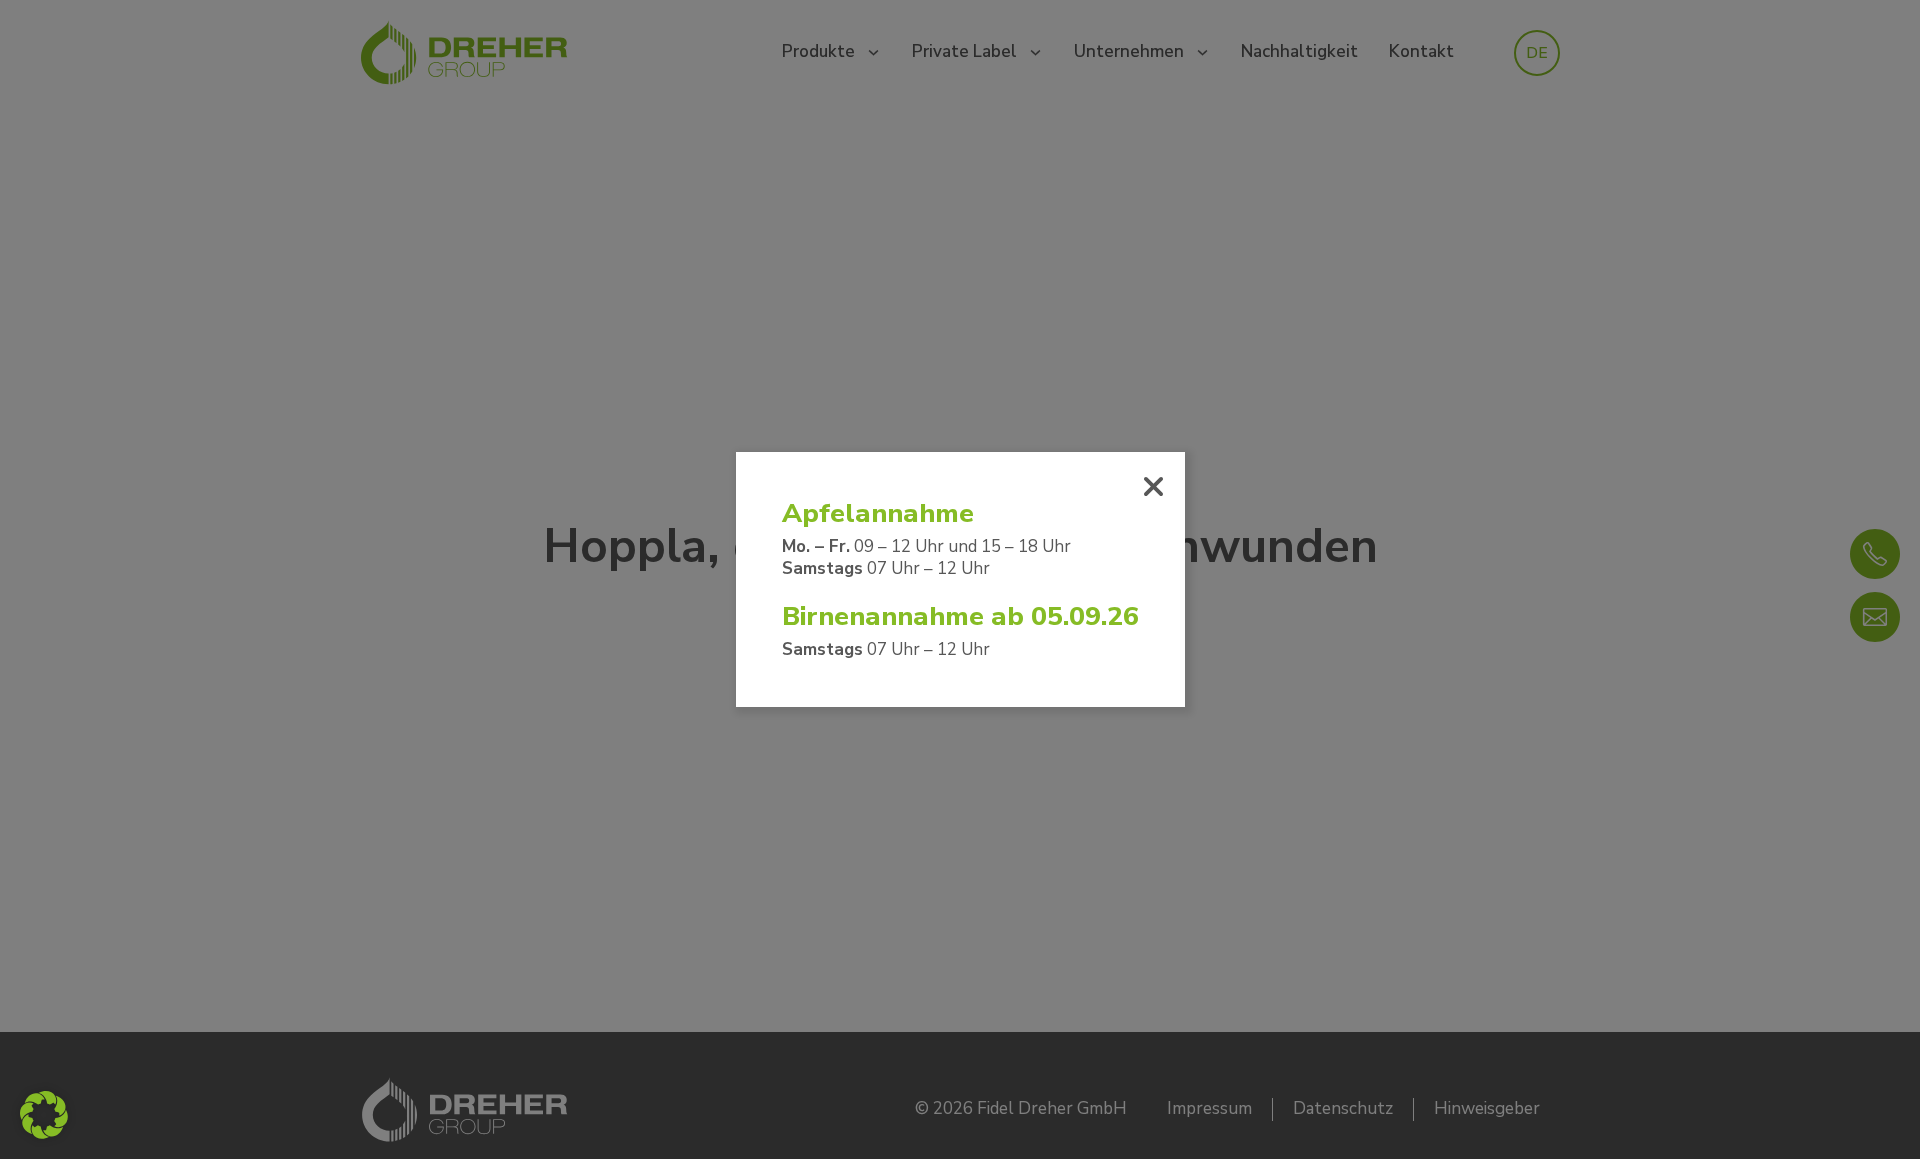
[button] (44, 1115)
